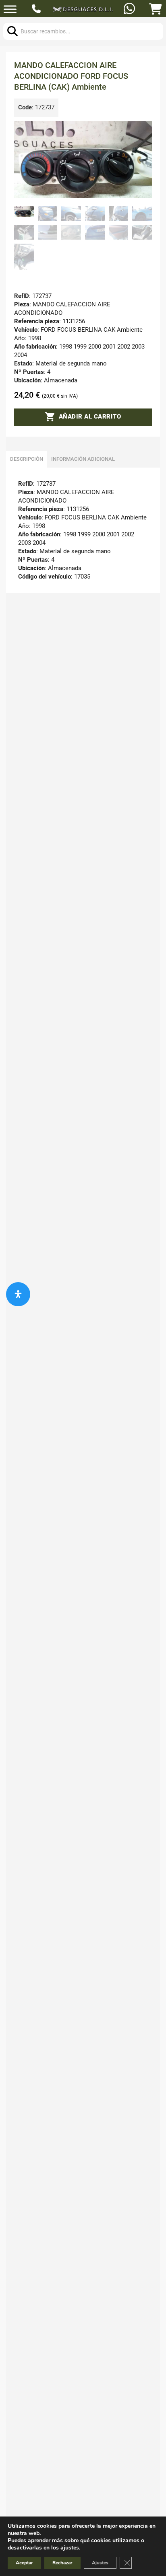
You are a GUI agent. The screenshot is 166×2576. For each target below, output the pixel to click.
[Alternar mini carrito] (156, 9)
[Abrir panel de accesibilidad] (18, 1294)
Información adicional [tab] (83, 459)
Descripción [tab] (27, 459)
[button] (141, 132)
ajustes (70, 2548)
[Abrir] (10, 9)
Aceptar (24, 2563)
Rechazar (62, 2563)
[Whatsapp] (130, 9)
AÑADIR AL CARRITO (90, 417)
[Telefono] (37, 10)
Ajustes (100, 2563)
